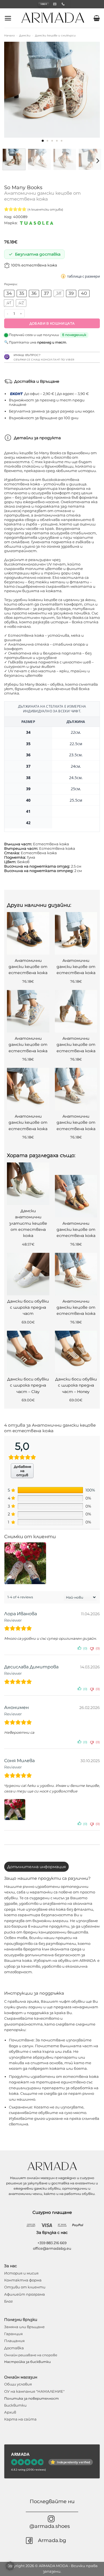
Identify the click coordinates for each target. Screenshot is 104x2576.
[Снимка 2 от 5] (47, 141)
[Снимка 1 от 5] (43, 141)
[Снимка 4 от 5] (57, 141)
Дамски (25, 35)
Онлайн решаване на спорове (31, 2355)
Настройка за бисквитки (27, 2362)
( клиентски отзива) (45, 209)
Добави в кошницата (52, 323)
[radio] (9, 294)
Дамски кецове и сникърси (55, 35)
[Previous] (13, 90)
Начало (9, 35)
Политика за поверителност (31, 2398)
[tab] (36, 1867)
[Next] (91, 90)
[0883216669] (64, 4)
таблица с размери (83, 276)
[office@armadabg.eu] (55, 4)
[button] (8, 18)
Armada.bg (52, 2540)
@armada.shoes (50, 2526)
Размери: (11, 284)
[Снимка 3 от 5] (52, 141)
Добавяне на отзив (22, 1471)
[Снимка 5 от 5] (61, 141)
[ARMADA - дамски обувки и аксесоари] (53, 18)
